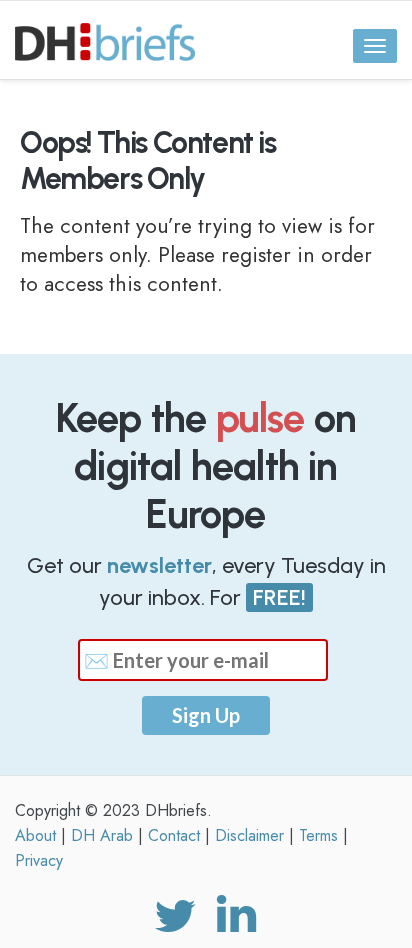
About (35, 835)
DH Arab (102, 835)
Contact (174, 835)
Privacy (39, 860)
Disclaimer (249, 835)
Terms (318, 835)
